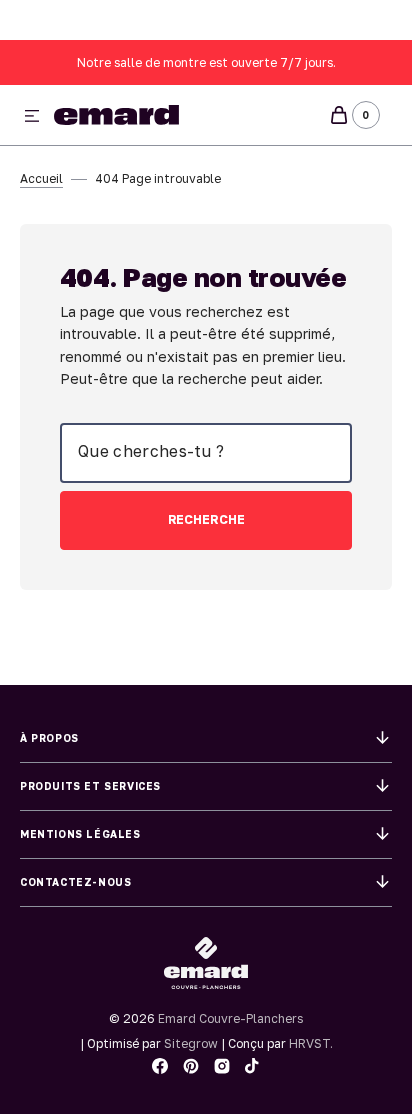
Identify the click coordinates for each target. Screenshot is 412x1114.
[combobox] (206, 453)
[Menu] (32, 117)
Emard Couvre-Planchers (230, 1018)
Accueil (41, 178)
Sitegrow (191, 1043)
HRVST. (311, 1043)
